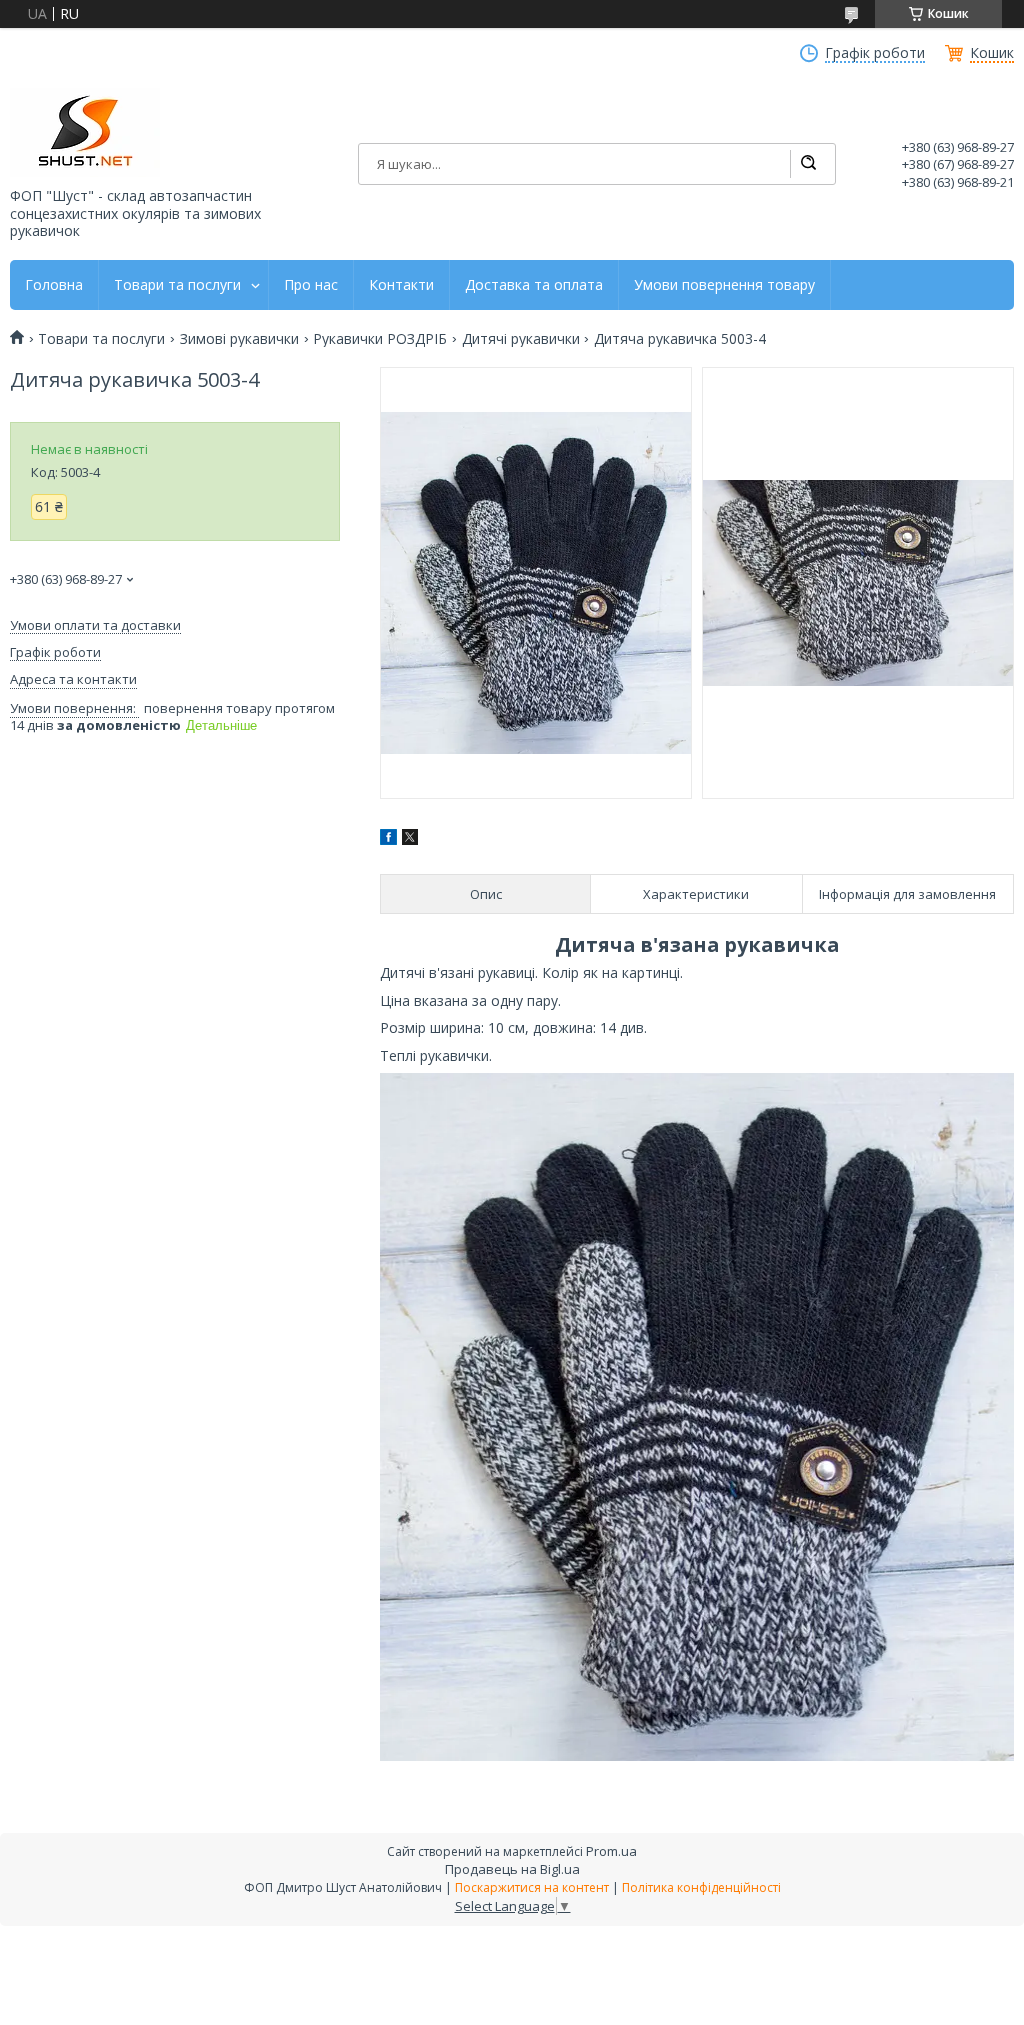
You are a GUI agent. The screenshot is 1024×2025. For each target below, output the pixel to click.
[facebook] (388, 839)
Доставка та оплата (534, 285)
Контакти (401, 285)
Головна (54, 285)
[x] (410, 839)
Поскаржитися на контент (532, 1887)
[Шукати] (808, 164)
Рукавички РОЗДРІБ (380, 339)
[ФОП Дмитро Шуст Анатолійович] (85, 132)
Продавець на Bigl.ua (512, 1869)
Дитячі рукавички (521, 339)
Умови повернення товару (724, 285)
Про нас (311, 285)
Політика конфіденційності (701, 1887)
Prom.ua (611, 1851)
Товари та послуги (177, 285)
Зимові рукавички (239, 339)
